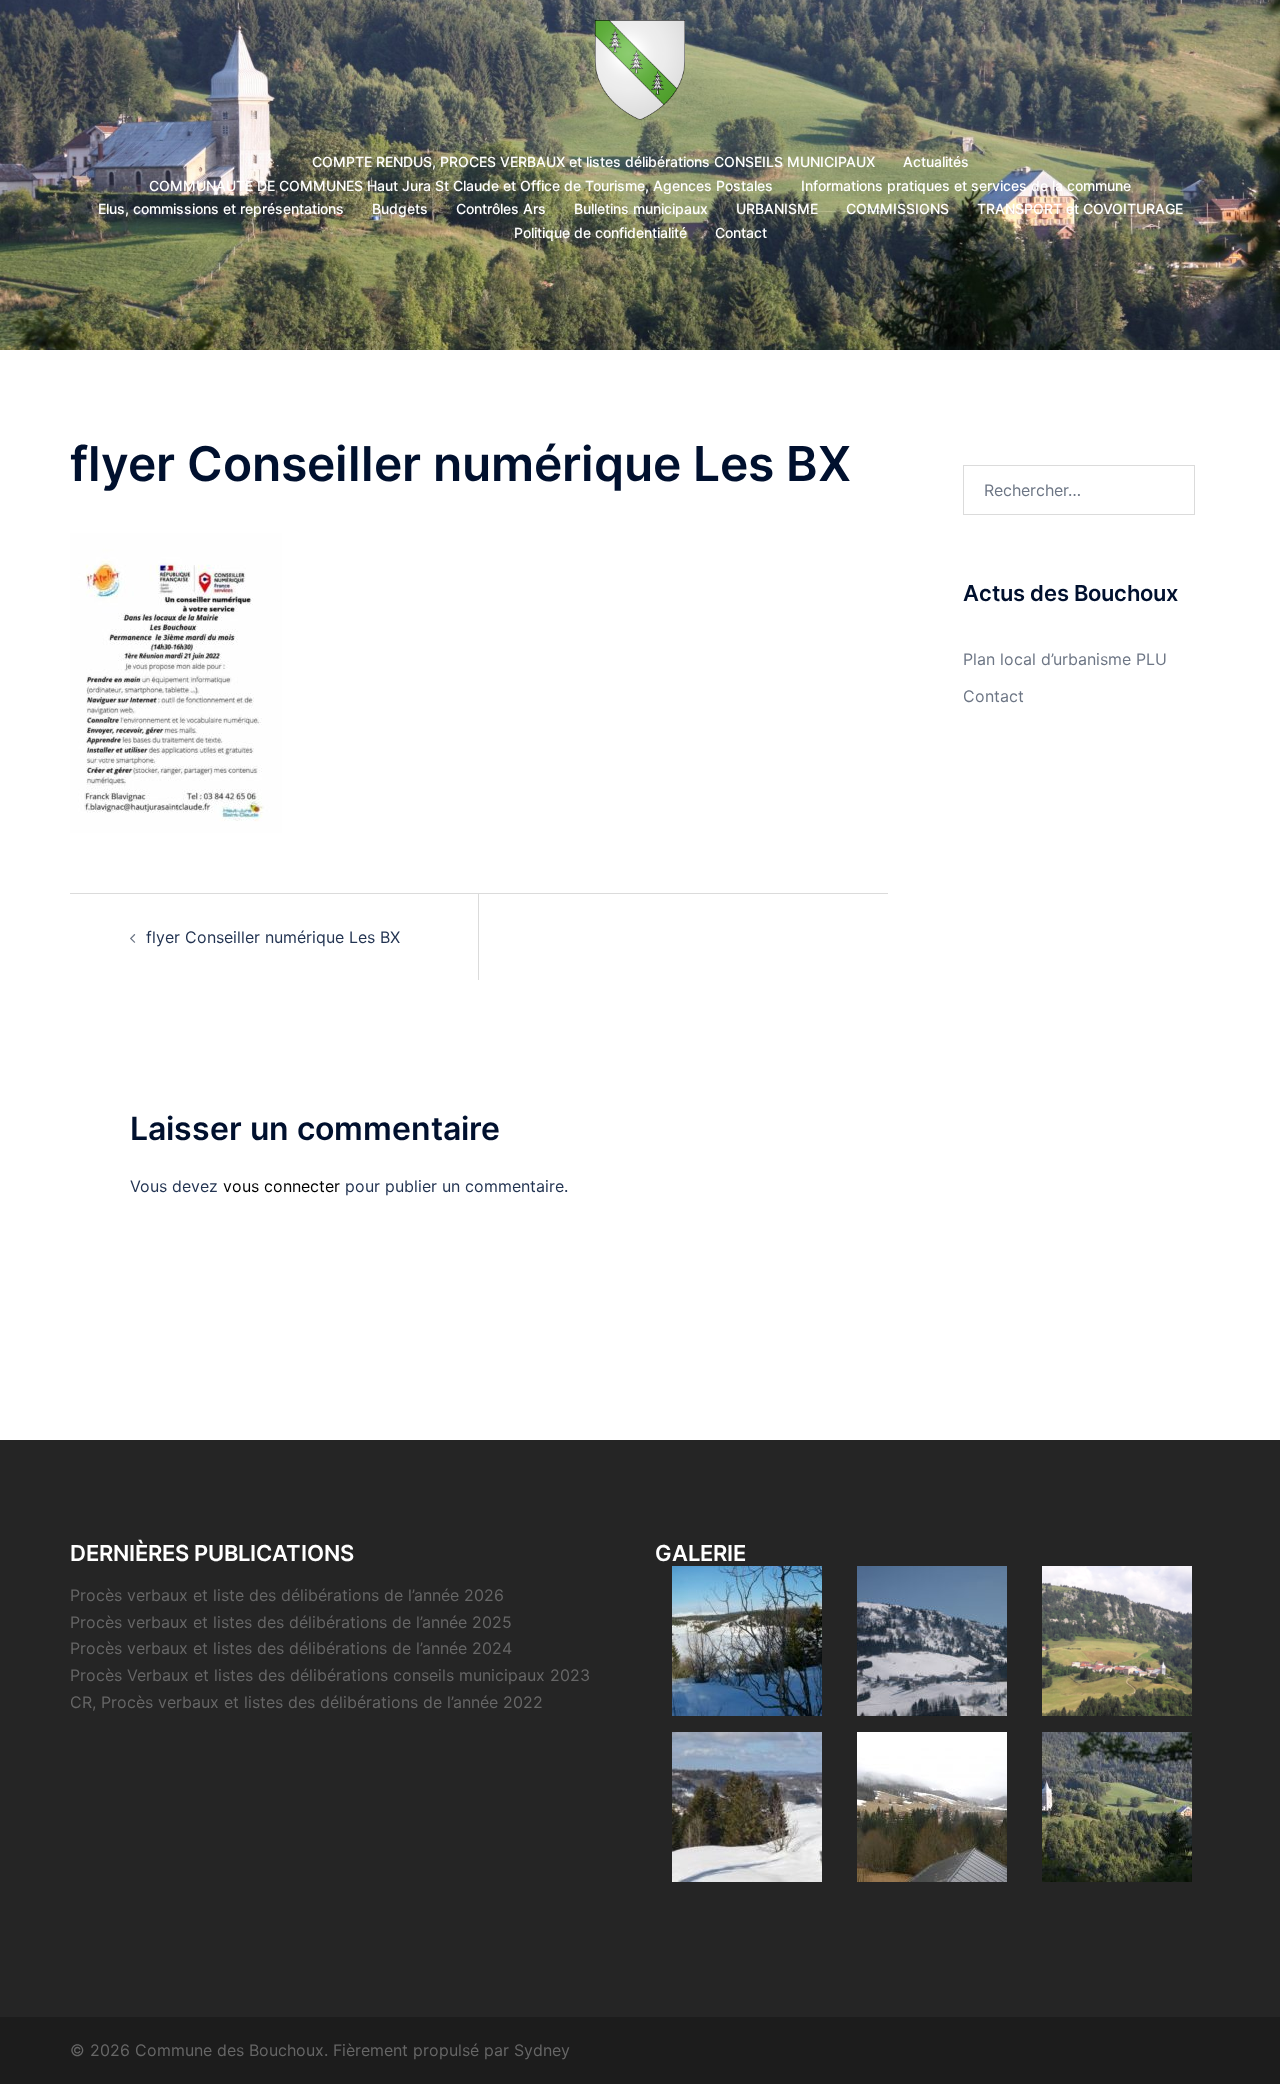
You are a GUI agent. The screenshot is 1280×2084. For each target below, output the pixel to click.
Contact (741, 232)
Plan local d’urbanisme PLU (1065, 659)
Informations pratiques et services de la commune (966, 185)
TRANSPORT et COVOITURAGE (1080, 208)
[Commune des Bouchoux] (640, 76)
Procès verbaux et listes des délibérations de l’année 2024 (291, 1648)
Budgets (400, 208)
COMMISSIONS (897, 208)
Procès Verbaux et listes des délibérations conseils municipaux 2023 (330, 1675)
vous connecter (281, 1186)
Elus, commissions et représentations (221, 208)
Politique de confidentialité (600, 232)
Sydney (542, 2050)
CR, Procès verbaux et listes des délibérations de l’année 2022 (306, 1702)
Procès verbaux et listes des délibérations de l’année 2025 (291, 1622)
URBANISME (777, 208)
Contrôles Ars (501, 208)
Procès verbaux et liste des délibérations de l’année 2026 (287, 1595)
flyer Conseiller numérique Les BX (273, 937)
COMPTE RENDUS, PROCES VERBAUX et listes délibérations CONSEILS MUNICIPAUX (593, 161)
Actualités (936, 161)
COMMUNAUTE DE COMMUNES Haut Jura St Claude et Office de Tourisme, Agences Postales (461, 185)
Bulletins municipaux (641, 208)
